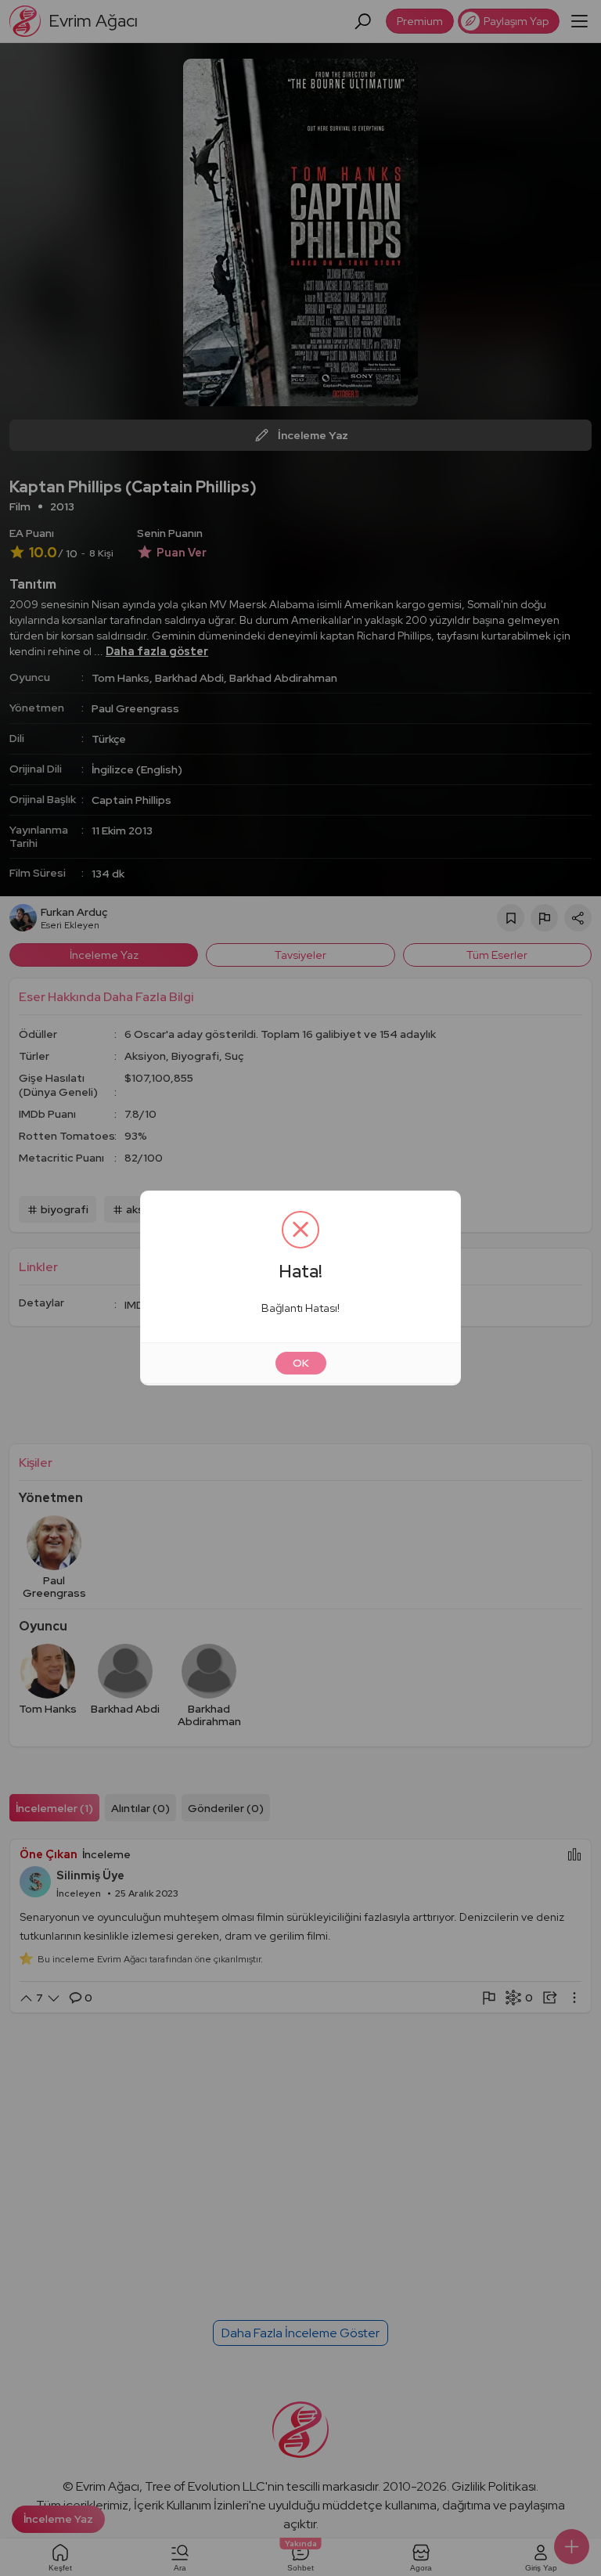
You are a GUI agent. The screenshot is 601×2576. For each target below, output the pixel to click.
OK (301, 1363)
